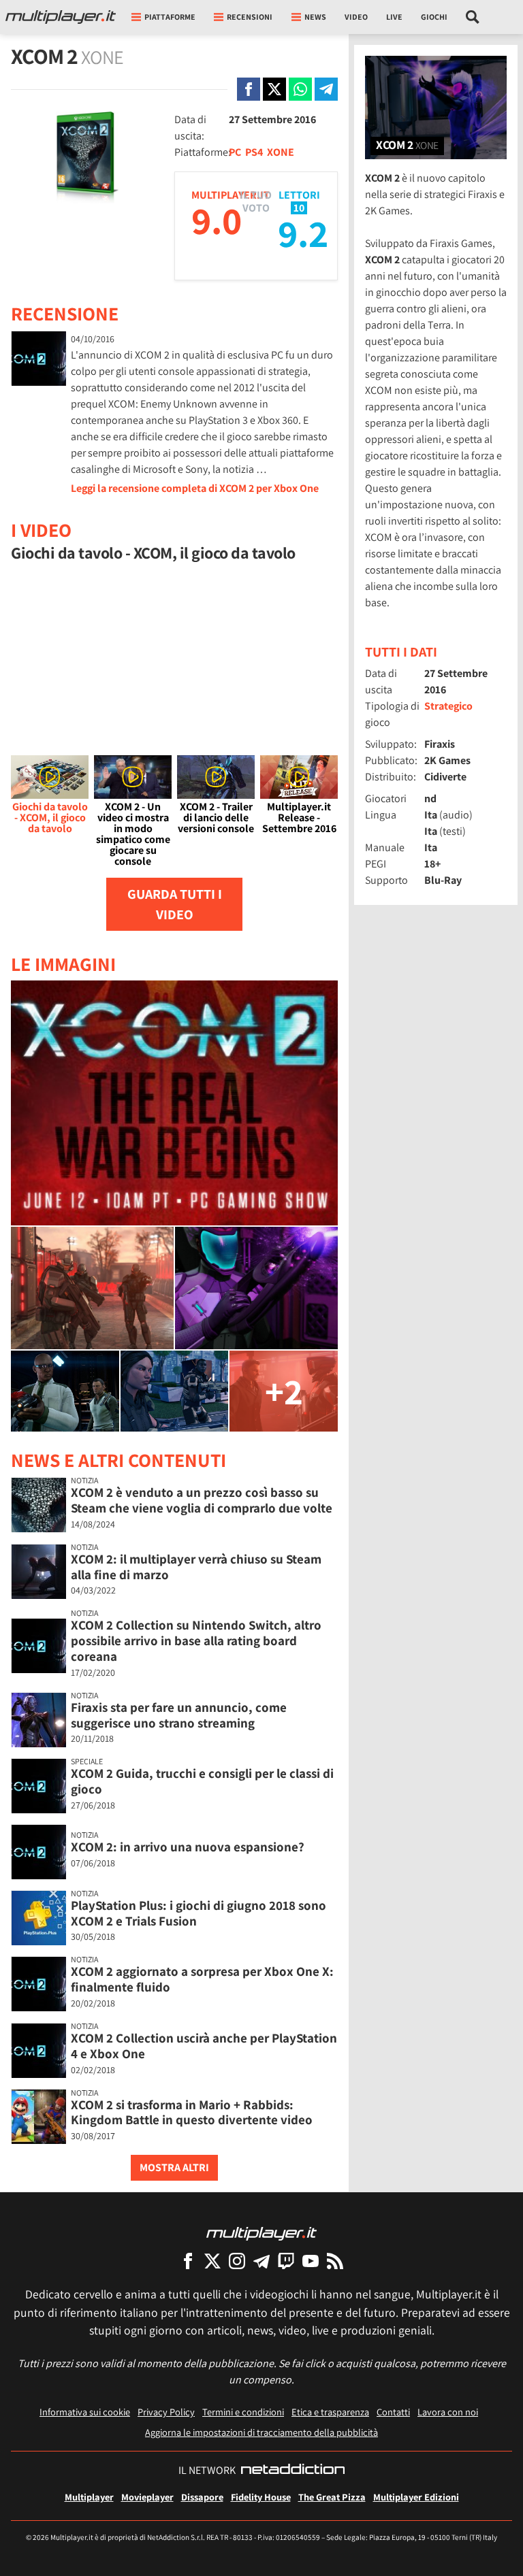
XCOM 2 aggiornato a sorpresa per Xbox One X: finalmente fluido (202, 1979)
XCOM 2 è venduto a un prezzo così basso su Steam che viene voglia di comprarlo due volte (202, 1500)
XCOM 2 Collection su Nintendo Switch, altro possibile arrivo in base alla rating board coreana (196, 1640)
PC (235, 152)
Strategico (448, 706)
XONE (281, 152)
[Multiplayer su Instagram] (237, 2261)
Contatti (393, 2412)
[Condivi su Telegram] (326, 89)
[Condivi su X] (274, 89)
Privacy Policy (166, 2412)
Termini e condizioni (243, 2412)
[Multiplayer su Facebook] (188, 2261)
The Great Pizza (332, 2497)
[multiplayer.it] (261, 2233)
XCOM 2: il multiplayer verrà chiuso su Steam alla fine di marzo (196, 1567)
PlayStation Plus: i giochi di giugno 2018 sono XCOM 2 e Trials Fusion (199, 1913)
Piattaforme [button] (170, 17)
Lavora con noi (448, 2412)
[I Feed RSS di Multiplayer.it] (335, 2261)
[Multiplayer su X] (212, 2261)
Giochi (434, 17)
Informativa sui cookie (85, 2412)
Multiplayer (89, 2497)
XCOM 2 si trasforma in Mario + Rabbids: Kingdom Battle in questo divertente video (192, 2112)
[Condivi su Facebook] (249, 89)
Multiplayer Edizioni (416, 2497)
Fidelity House (261, 2497)
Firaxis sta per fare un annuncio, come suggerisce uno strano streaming (179, 1715)
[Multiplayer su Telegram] (261, 2261)
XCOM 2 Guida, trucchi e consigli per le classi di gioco (202, 1781)
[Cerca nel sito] (473, 17)
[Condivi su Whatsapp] (300, 89)
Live (394, 17)
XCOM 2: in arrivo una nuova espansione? (188, 1847)
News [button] (315, 17)
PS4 (254, 152)
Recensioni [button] (250, 17)
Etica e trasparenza (330, 2412)
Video (356, 17)
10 (299, 208)
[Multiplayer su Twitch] (286, 2261)
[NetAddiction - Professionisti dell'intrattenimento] (293, 2471)
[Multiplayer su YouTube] (311, 2261)
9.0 (217, 220)
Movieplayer (147, 2497)
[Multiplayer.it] (61, 17)
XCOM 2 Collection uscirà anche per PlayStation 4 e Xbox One (204, 2046)
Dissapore (202, 2497)
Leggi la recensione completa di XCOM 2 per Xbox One (195, 488)
